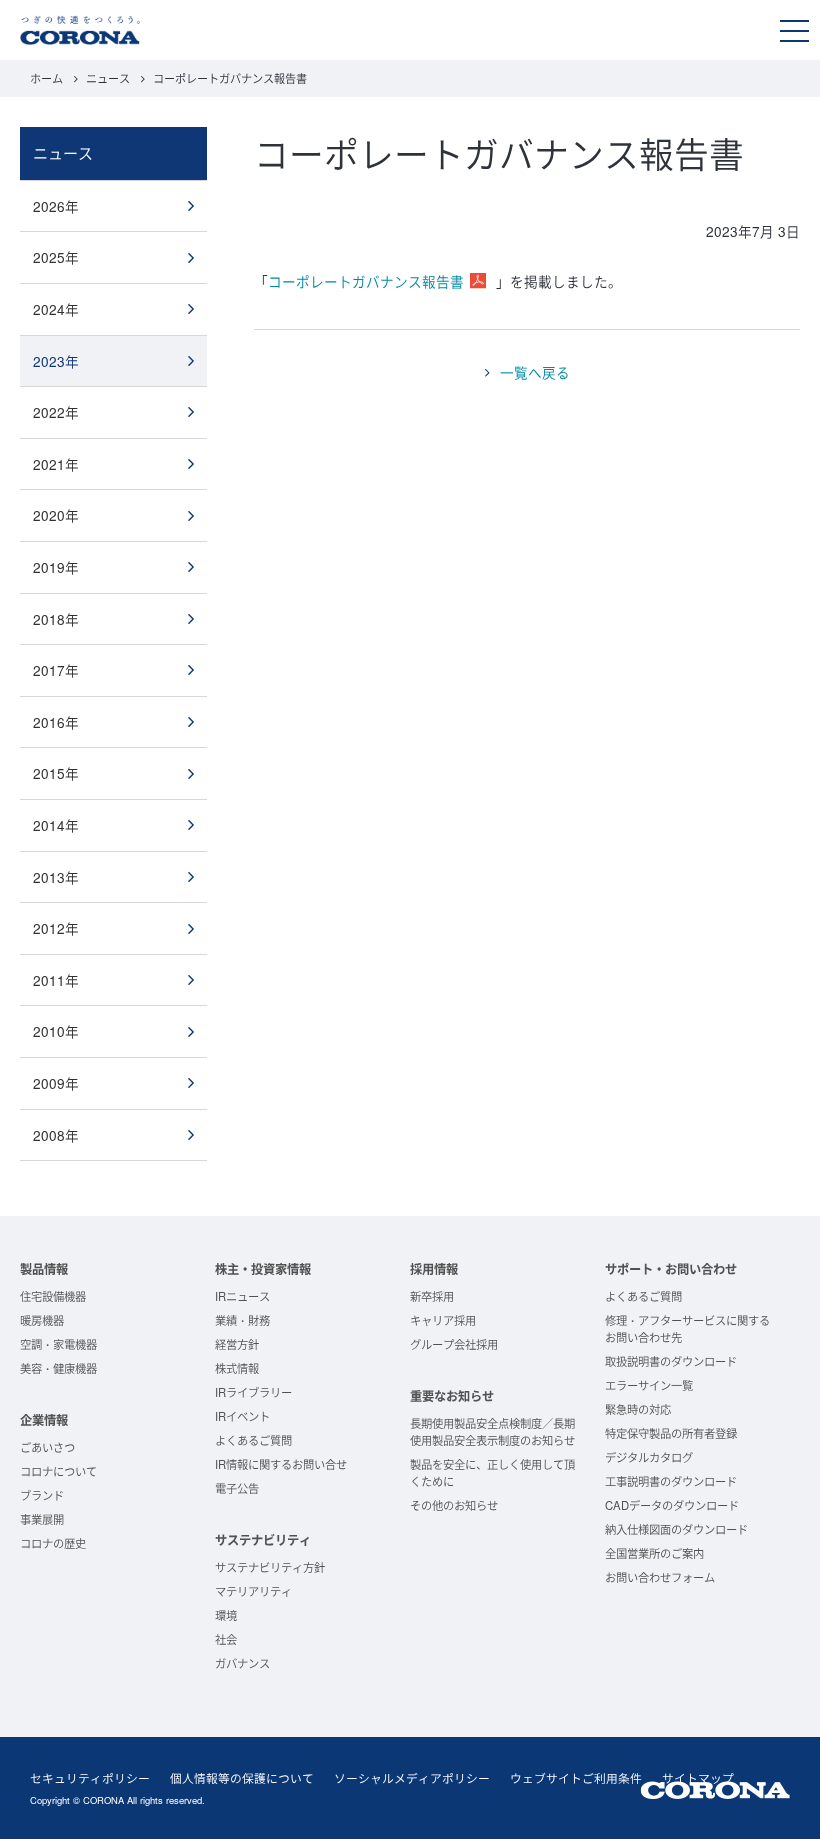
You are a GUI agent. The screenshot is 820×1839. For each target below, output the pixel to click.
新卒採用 (432, 1296)
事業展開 (42, 1519)
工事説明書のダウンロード (671, 1481)
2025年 (56, 257)
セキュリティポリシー (90, 1777)
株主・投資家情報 (263, 1269)
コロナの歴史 (53, 1543)
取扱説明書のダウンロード (671, 1361)
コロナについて (58, 1471)
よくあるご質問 (253, 1440)
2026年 (56, 206)
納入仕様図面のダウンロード (676, 1529)
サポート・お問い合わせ (671, 1269)
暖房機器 (42, 1320)
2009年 (56, 1083)
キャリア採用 (443, 1320)
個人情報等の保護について (242, 1777)
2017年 (56, 670)
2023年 (56, 361)
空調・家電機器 (58, 1344)
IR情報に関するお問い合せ (281, 1464)
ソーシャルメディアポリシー (412, 1777)
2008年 (56, 1135)
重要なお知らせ (452, 1396)
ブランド (42, 1495)
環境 (226, 1615)
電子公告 (237, 1488)
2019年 (56, 567)
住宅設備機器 (53, 1296)
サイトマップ (698, 1777)
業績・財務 (242, 1320)
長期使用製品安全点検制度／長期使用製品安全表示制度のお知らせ (492, 1431)
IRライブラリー (253, 1392)
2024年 (56, 309)
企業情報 (44, 1420)
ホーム (46, 78)
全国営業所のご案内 (654, 1553)
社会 (226, 1639)
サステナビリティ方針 (270, 1567)
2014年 (56, 825)
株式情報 (237, 1368)
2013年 (56, 877)
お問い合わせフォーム (660, 1577)
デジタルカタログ (649, 1457)
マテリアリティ (253, 1591)
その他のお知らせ (454, 1505)
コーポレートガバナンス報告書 (366, 281)
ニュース (108, 78)
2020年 (56, 515)
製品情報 (44, 1269)
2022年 (56, 412)
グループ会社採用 (454, 1344)
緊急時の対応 (638, 1409)
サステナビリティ (263, 1540)
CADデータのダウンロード (672, 1505)
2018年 (56, 619)
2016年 (56, 722)
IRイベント (242, 1416)
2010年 (56, 1031)
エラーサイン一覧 (649, 1385)
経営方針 (237, 1344)
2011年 (56, 980)
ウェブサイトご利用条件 (576, 1777)
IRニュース (242, 1296)
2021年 (56, 464)
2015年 (56, 773)
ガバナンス (242, 1663)
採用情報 (434, 1269)
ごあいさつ (47, 1447)
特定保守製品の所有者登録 (671, 1433)
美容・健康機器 (58, 1368)
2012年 (56, 928)
